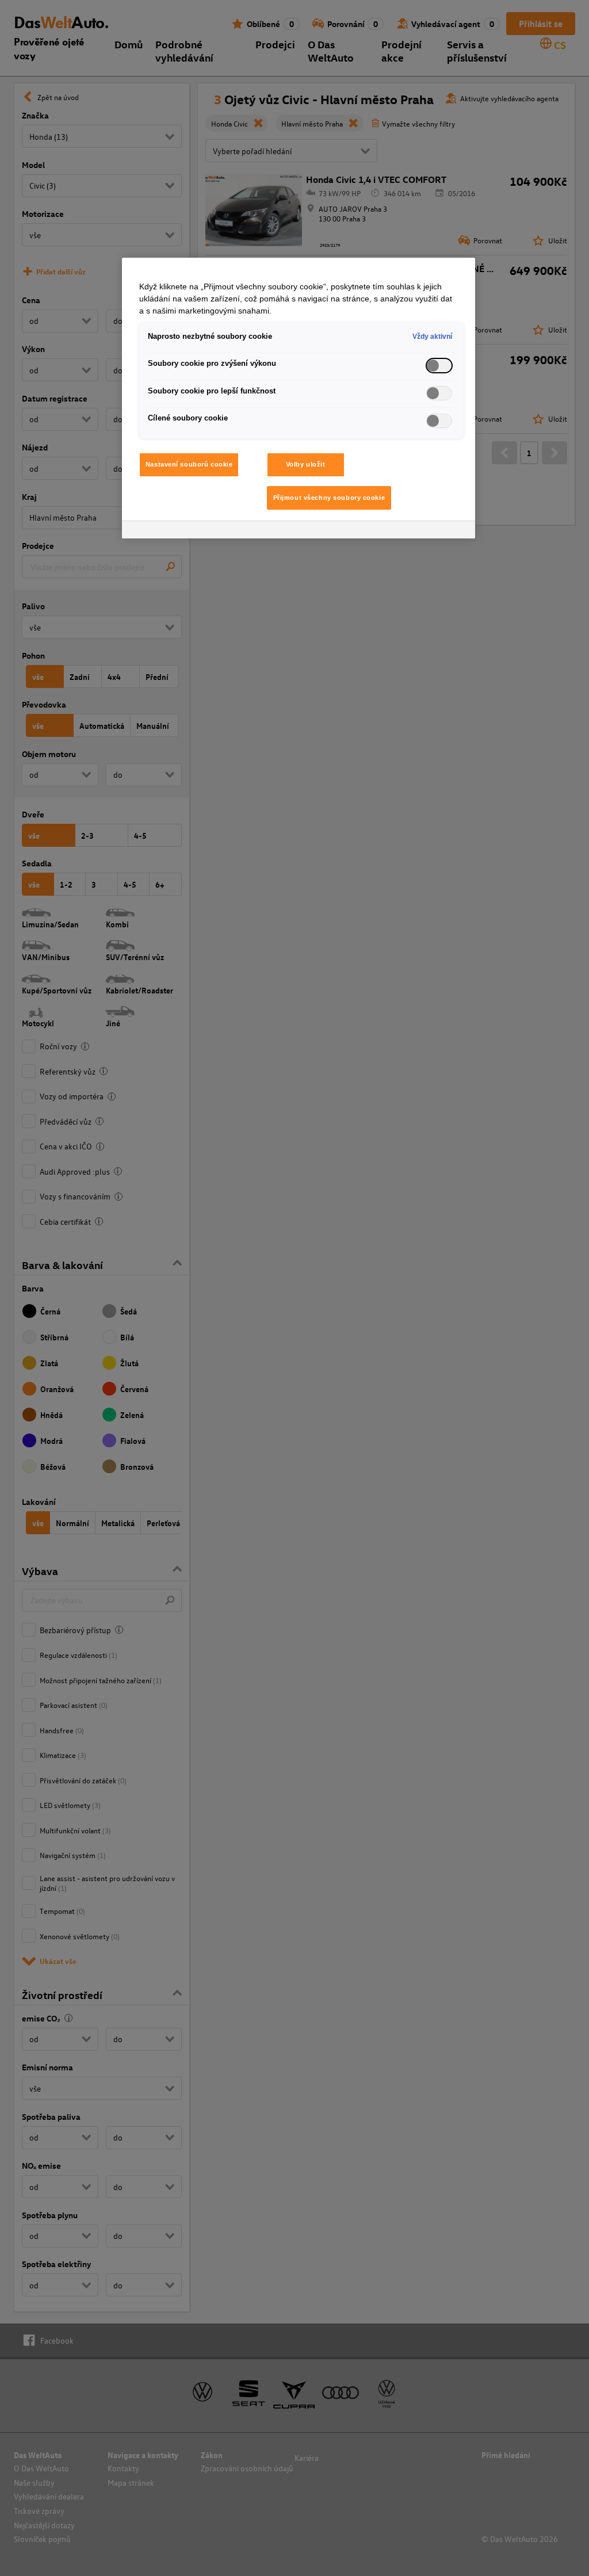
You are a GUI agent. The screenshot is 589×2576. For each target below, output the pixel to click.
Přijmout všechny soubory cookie (329, 498)
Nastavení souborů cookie (189, 464)
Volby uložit (306, 464)
